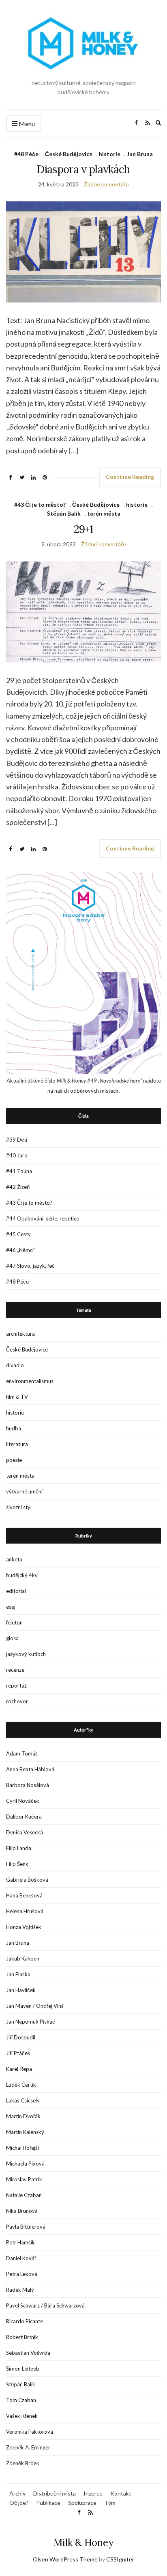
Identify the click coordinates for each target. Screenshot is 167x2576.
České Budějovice (69, 154)
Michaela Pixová (25, 2164)
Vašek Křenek (22, 2416)
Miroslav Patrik (24, 2179)
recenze (15, 1670)
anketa (14, 1559)
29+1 (83, 529)
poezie (14, 1460)
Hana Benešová (24, 1895)
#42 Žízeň (18, 1187)
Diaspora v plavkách (83, 169)
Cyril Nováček (23, 1801)
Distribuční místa (55, 2493)
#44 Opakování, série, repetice (43, 1218)
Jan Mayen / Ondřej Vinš (35, 2006)
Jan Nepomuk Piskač (31, 2022)
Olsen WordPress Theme (65, 2559)
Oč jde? (19, 2503)
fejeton (14, 1622)
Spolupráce (82, 2503)
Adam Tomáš (22, 1753)
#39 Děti (17, 1140)
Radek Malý (20, 2290)
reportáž (16, 1686)
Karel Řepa (19, 2069)
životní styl (19, 1507)
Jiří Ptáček (18, 2053)
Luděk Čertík (21, 2085)
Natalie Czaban (24, 2195)
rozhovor (17, 1701)
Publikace (48, 2503)
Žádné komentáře (106, 184)
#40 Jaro (17, 1155)
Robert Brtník (22, 2337)
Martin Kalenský (25, 2132)
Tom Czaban (21, 2400)
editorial (16, 1591)
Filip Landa (19, 1848)
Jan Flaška (18, 1974)
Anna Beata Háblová (30, 1769)
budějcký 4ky (22, 1575)
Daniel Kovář (21, 2258)
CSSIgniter (120, 2559)
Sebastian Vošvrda (28, 2353)
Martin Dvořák (23, 2116)
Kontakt (121, 2493)
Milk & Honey (83, 2543)
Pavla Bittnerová (26, 2227)
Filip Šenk (17, 1864)
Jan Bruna (140, 154)
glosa (12, 1638)
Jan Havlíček (21, 1990)
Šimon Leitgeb (23, 2369)
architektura (20, 1334)
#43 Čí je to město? (40, 504)
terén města (104, 513)
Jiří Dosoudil (21, 2037)
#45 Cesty (18, 1234)
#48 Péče (26, 154)
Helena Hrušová (25, 1911)
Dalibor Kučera (24, 1817)
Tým (110, 2503)
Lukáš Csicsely (23, 2100)
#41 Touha (19, 1171)
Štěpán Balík (64, 513)
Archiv (17, 2493)
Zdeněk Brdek (23, 2463)
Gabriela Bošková (27, 1880)
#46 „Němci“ (21, 1250)
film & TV (17, 1397)
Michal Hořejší (22, 2148)
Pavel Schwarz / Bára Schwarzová (45, 2305)
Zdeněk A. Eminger (28, 2447)
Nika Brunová (22, 2211)
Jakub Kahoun (23, 1958)
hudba (14, 1428)
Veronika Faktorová (30, 2432)
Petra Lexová (22, 2274)
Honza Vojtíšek (24, 1927)
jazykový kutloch (26, 1654)
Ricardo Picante (25, 2321)
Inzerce (93, 2493)
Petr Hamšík (20, 2242)
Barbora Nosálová (28, 1785)
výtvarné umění (24, 1491)
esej (11, 1607)
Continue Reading (130, 477)
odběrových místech (94, 1091)
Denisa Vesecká (25, 1832)
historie (110, 154)
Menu (26, 124)
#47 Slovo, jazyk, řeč (30, 1266)
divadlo (15, 1365)
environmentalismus (30, 1381)
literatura (17, 1444)
